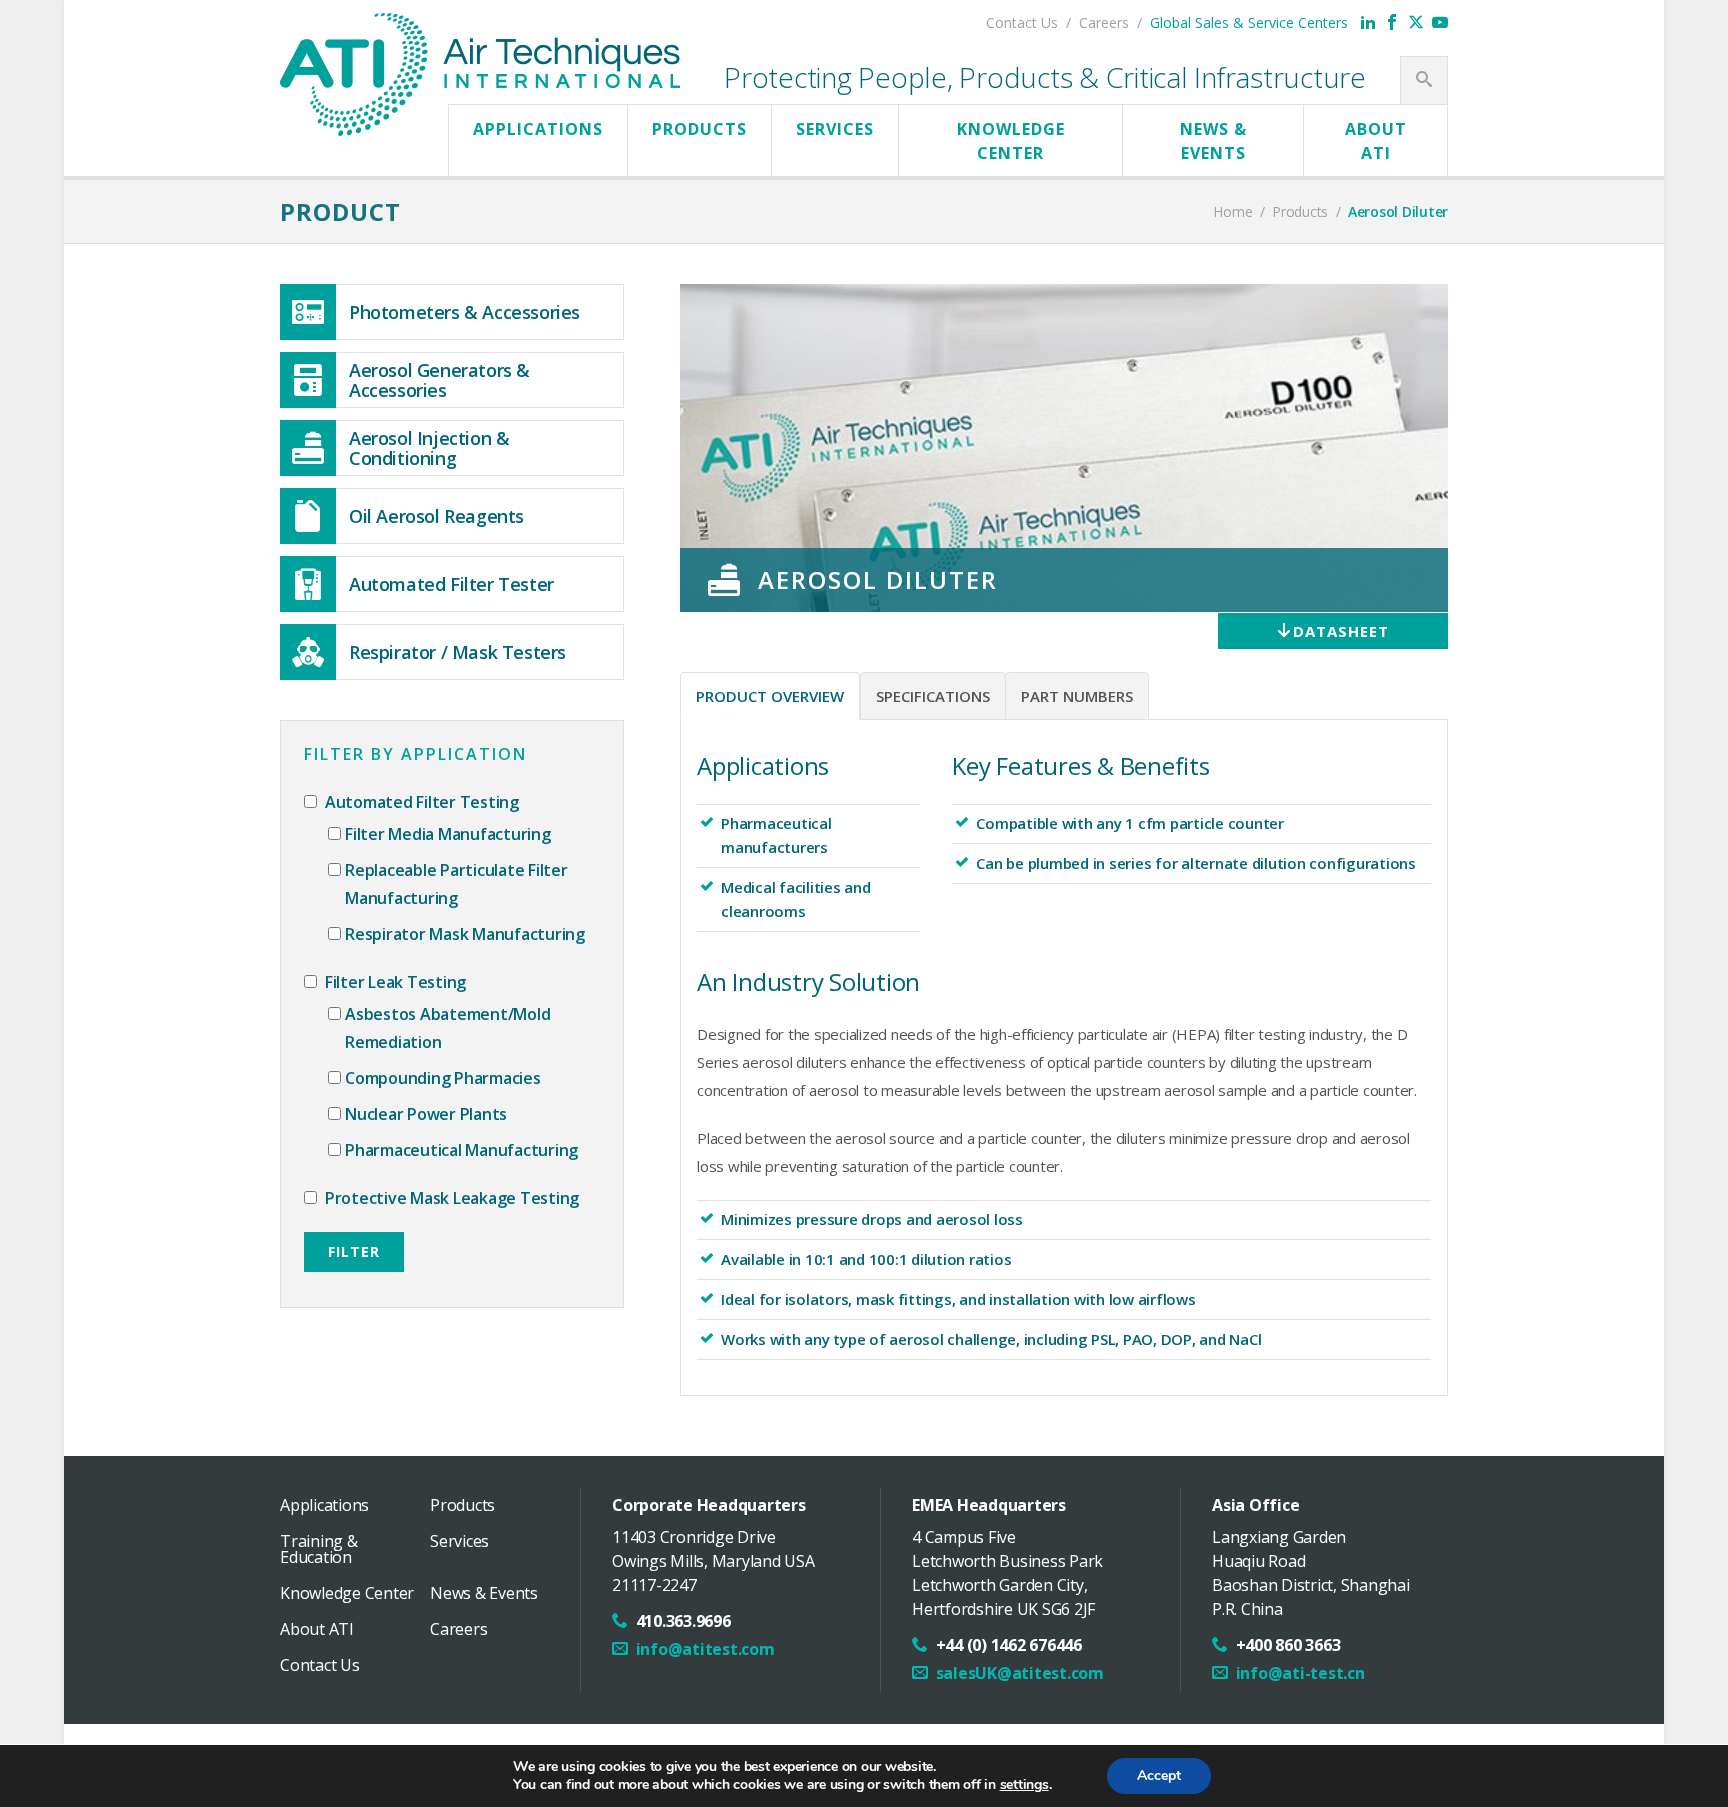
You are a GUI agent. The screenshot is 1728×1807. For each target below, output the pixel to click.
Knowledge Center (1011, 141)
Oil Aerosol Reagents (436, 516)
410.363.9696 (683, 1621)
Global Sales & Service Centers (1249, 22)
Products (699, 129)
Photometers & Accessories (464, 312)
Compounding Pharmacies (443, 1078)
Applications (538, 129)
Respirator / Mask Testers (457, 652)
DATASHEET (1341, 631)
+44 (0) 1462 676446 (1009, 1645)
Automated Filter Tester (451, 584)
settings (1024, 1785)
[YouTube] (1440, 22)
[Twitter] (1416, 22)
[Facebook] (1392, 22)
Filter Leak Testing (393, 982)
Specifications (933, 696)
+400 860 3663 (1288, 1645)
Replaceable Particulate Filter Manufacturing (456, 884)
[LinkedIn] (1368, 22)
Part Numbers (1077, 696)
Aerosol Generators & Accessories (439, 380)
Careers (1104, 22)
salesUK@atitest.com (1020, 1673)
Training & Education (319, 1549)
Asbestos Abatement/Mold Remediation (447, 1028)
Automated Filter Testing (420, 802)
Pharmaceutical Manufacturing (461, 1150)
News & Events (1213, 141)
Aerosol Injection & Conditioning (429, 448)
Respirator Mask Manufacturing (465, 934)
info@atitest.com (705, 1649)
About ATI (1376, 141)
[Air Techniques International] (480, 33)
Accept (1159, 1775)
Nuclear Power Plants (426, 1114)
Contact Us (1022, 22)
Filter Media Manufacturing (448, 834)
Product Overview (770, 696)
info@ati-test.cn (1300, 1673)
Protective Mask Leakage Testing (450, 1198)
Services (835, 129)
